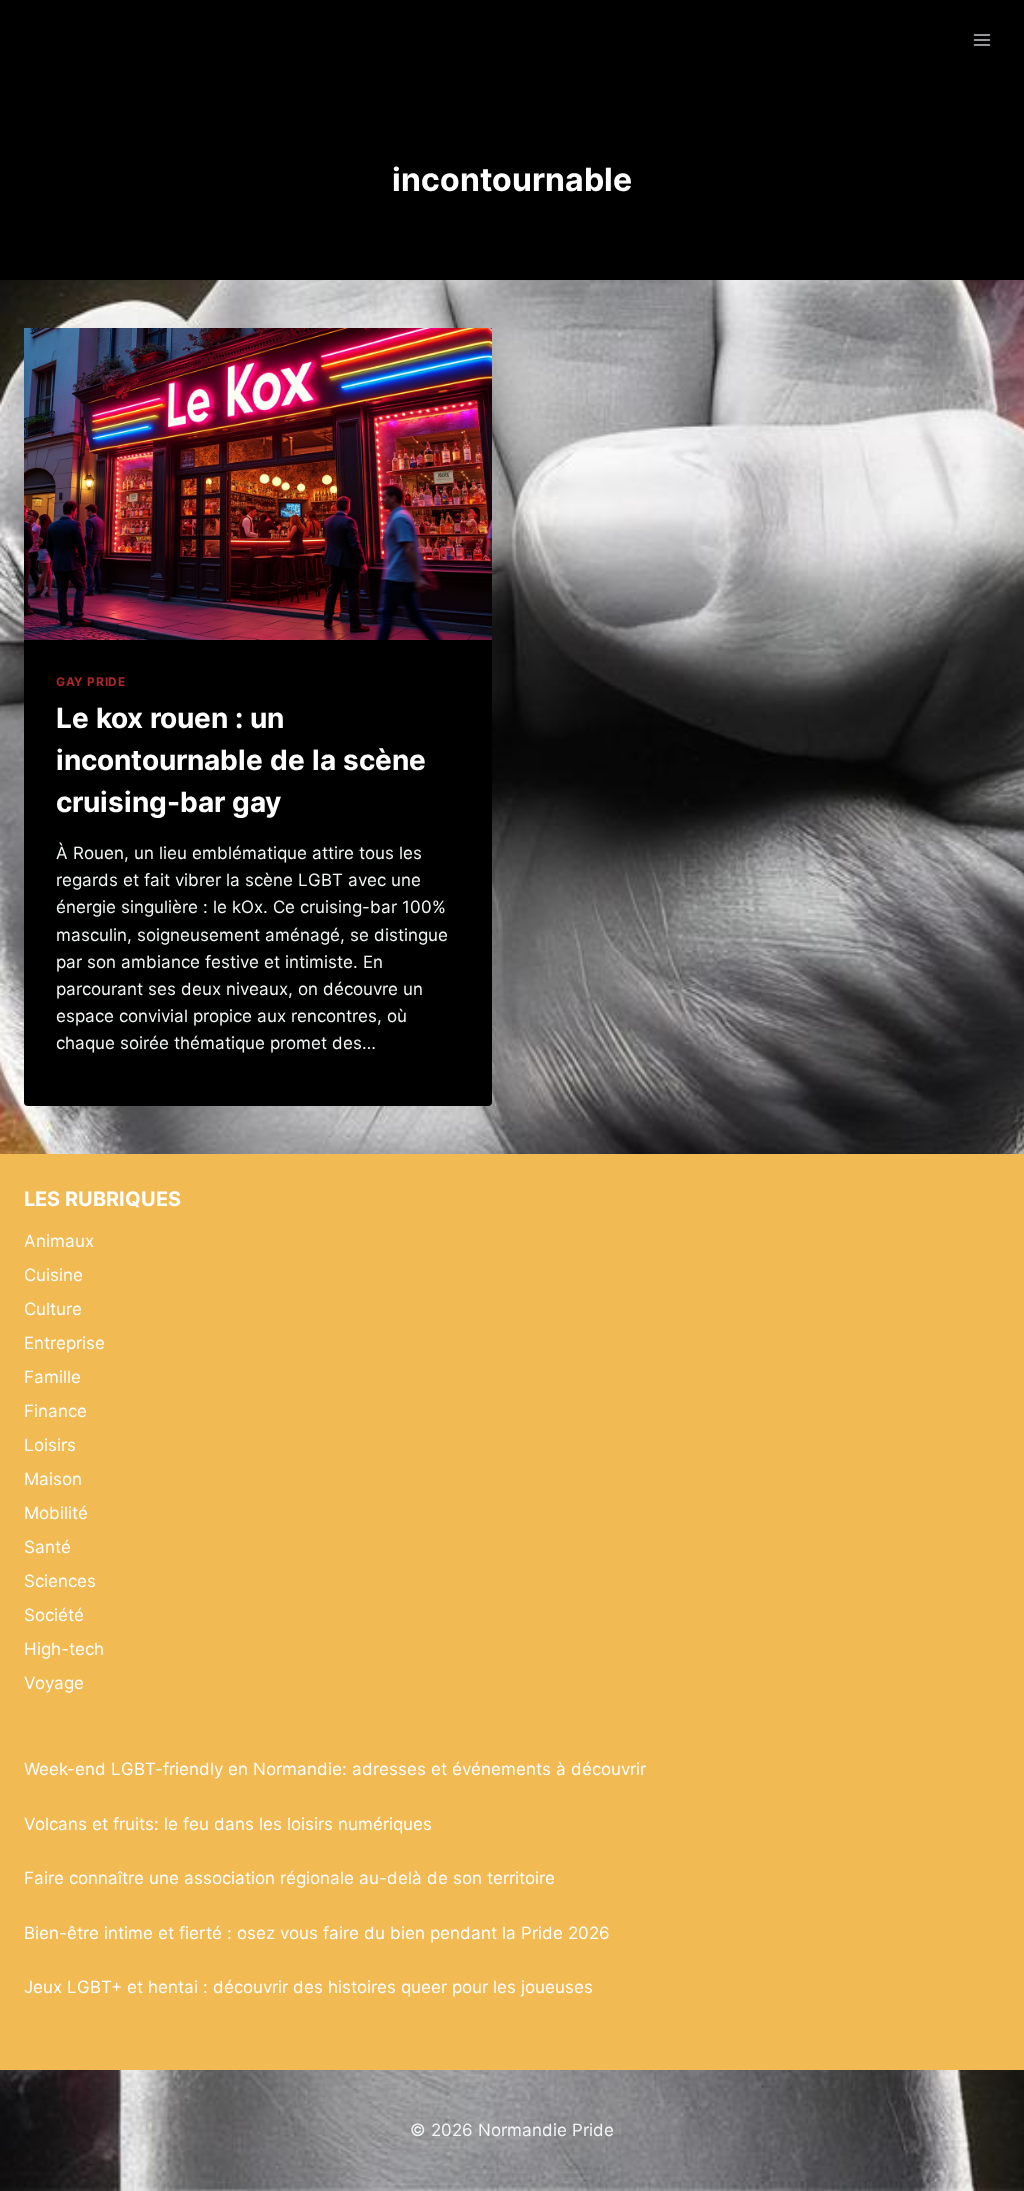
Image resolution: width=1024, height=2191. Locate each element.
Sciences (60, 1581)
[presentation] (258, 484)
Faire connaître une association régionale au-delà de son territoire (289, 1878)
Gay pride (90, 681)
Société (54, 1615)
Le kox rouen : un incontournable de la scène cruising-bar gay (241, 760)
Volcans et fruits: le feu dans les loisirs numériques (228, 1824)
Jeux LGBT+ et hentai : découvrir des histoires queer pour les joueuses (308, 1987)
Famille (52, 1377)
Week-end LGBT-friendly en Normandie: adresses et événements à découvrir (335, 1769)
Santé (47, 1547)
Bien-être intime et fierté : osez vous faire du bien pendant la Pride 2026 (317, 1933)
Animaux (59, 1241)
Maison (53, 1479)
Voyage (54, 1683)
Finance (55, 1411)
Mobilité (56, 1513)
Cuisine (53, 1275)
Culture (53, 1309)
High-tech (64, 1649)
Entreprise (64, 1343)
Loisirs (50, 1445)
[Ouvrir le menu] (981, 39)
